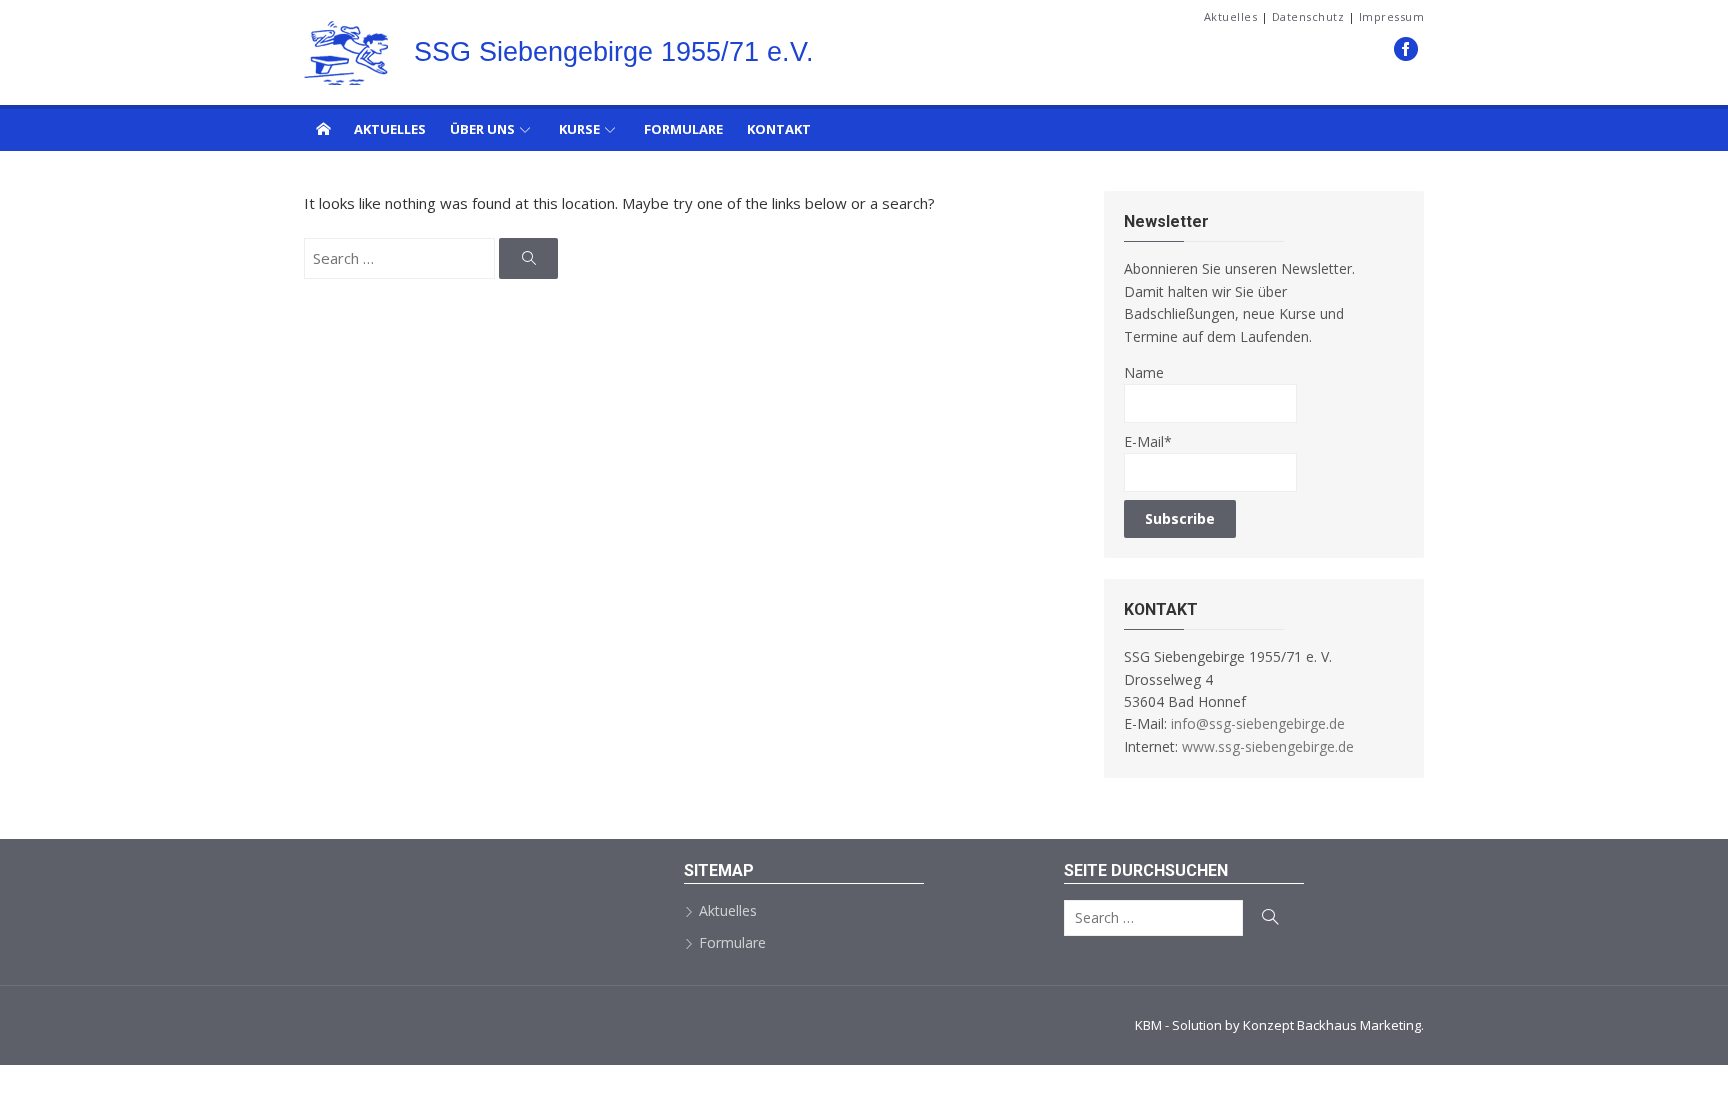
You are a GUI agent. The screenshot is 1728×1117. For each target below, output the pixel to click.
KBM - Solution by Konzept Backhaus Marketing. (1279, 1025)
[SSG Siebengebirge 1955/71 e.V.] (323, 128)
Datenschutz (1308, 16)
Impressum (1392, 16)
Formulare (683, 129)
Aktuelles (1231, 16)
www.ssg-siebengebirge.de (1268, 746)
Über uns (482, 129)
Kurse (579, 129)
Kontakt (779, 129)
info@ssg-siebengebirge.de (1258, 723)
